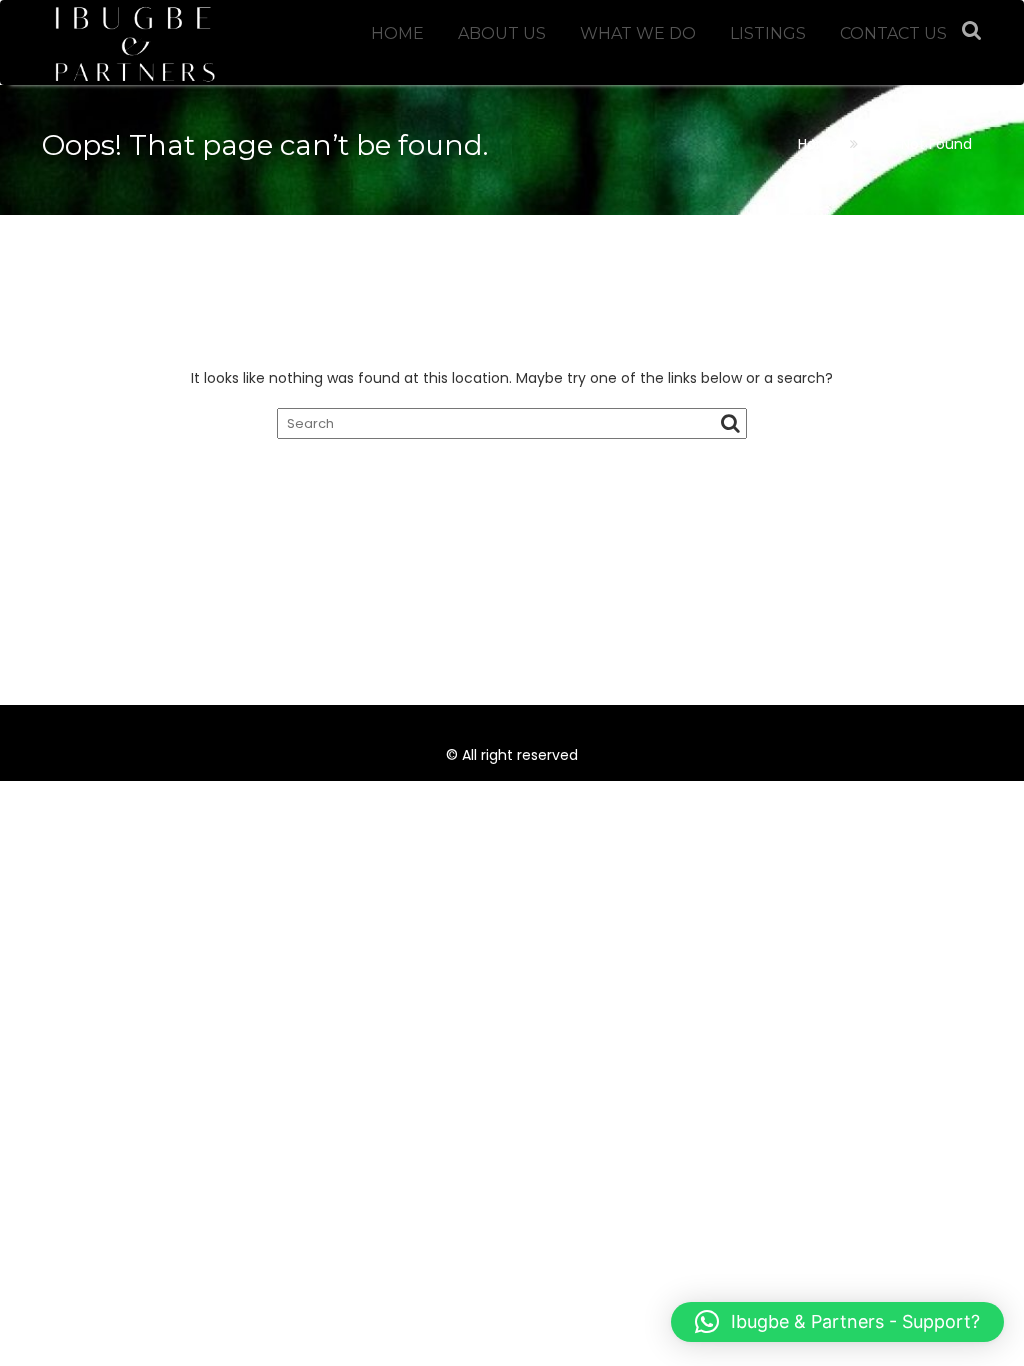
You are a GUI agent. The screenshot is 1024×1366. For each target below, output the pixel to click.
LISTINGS (768, 33)
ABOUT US (502, 33)
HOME (397, 33)
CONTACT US (893, 33)
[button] (837, 1322)
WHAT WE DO (638, 33)
